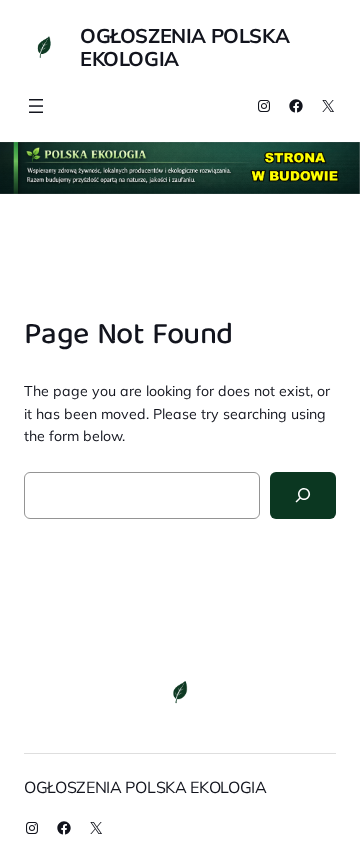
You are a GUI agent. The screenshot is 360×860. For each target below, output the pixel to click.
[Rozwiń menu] (36, 106)
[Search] (303, 495)
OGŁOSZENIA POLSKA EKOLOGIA (184, 47)
